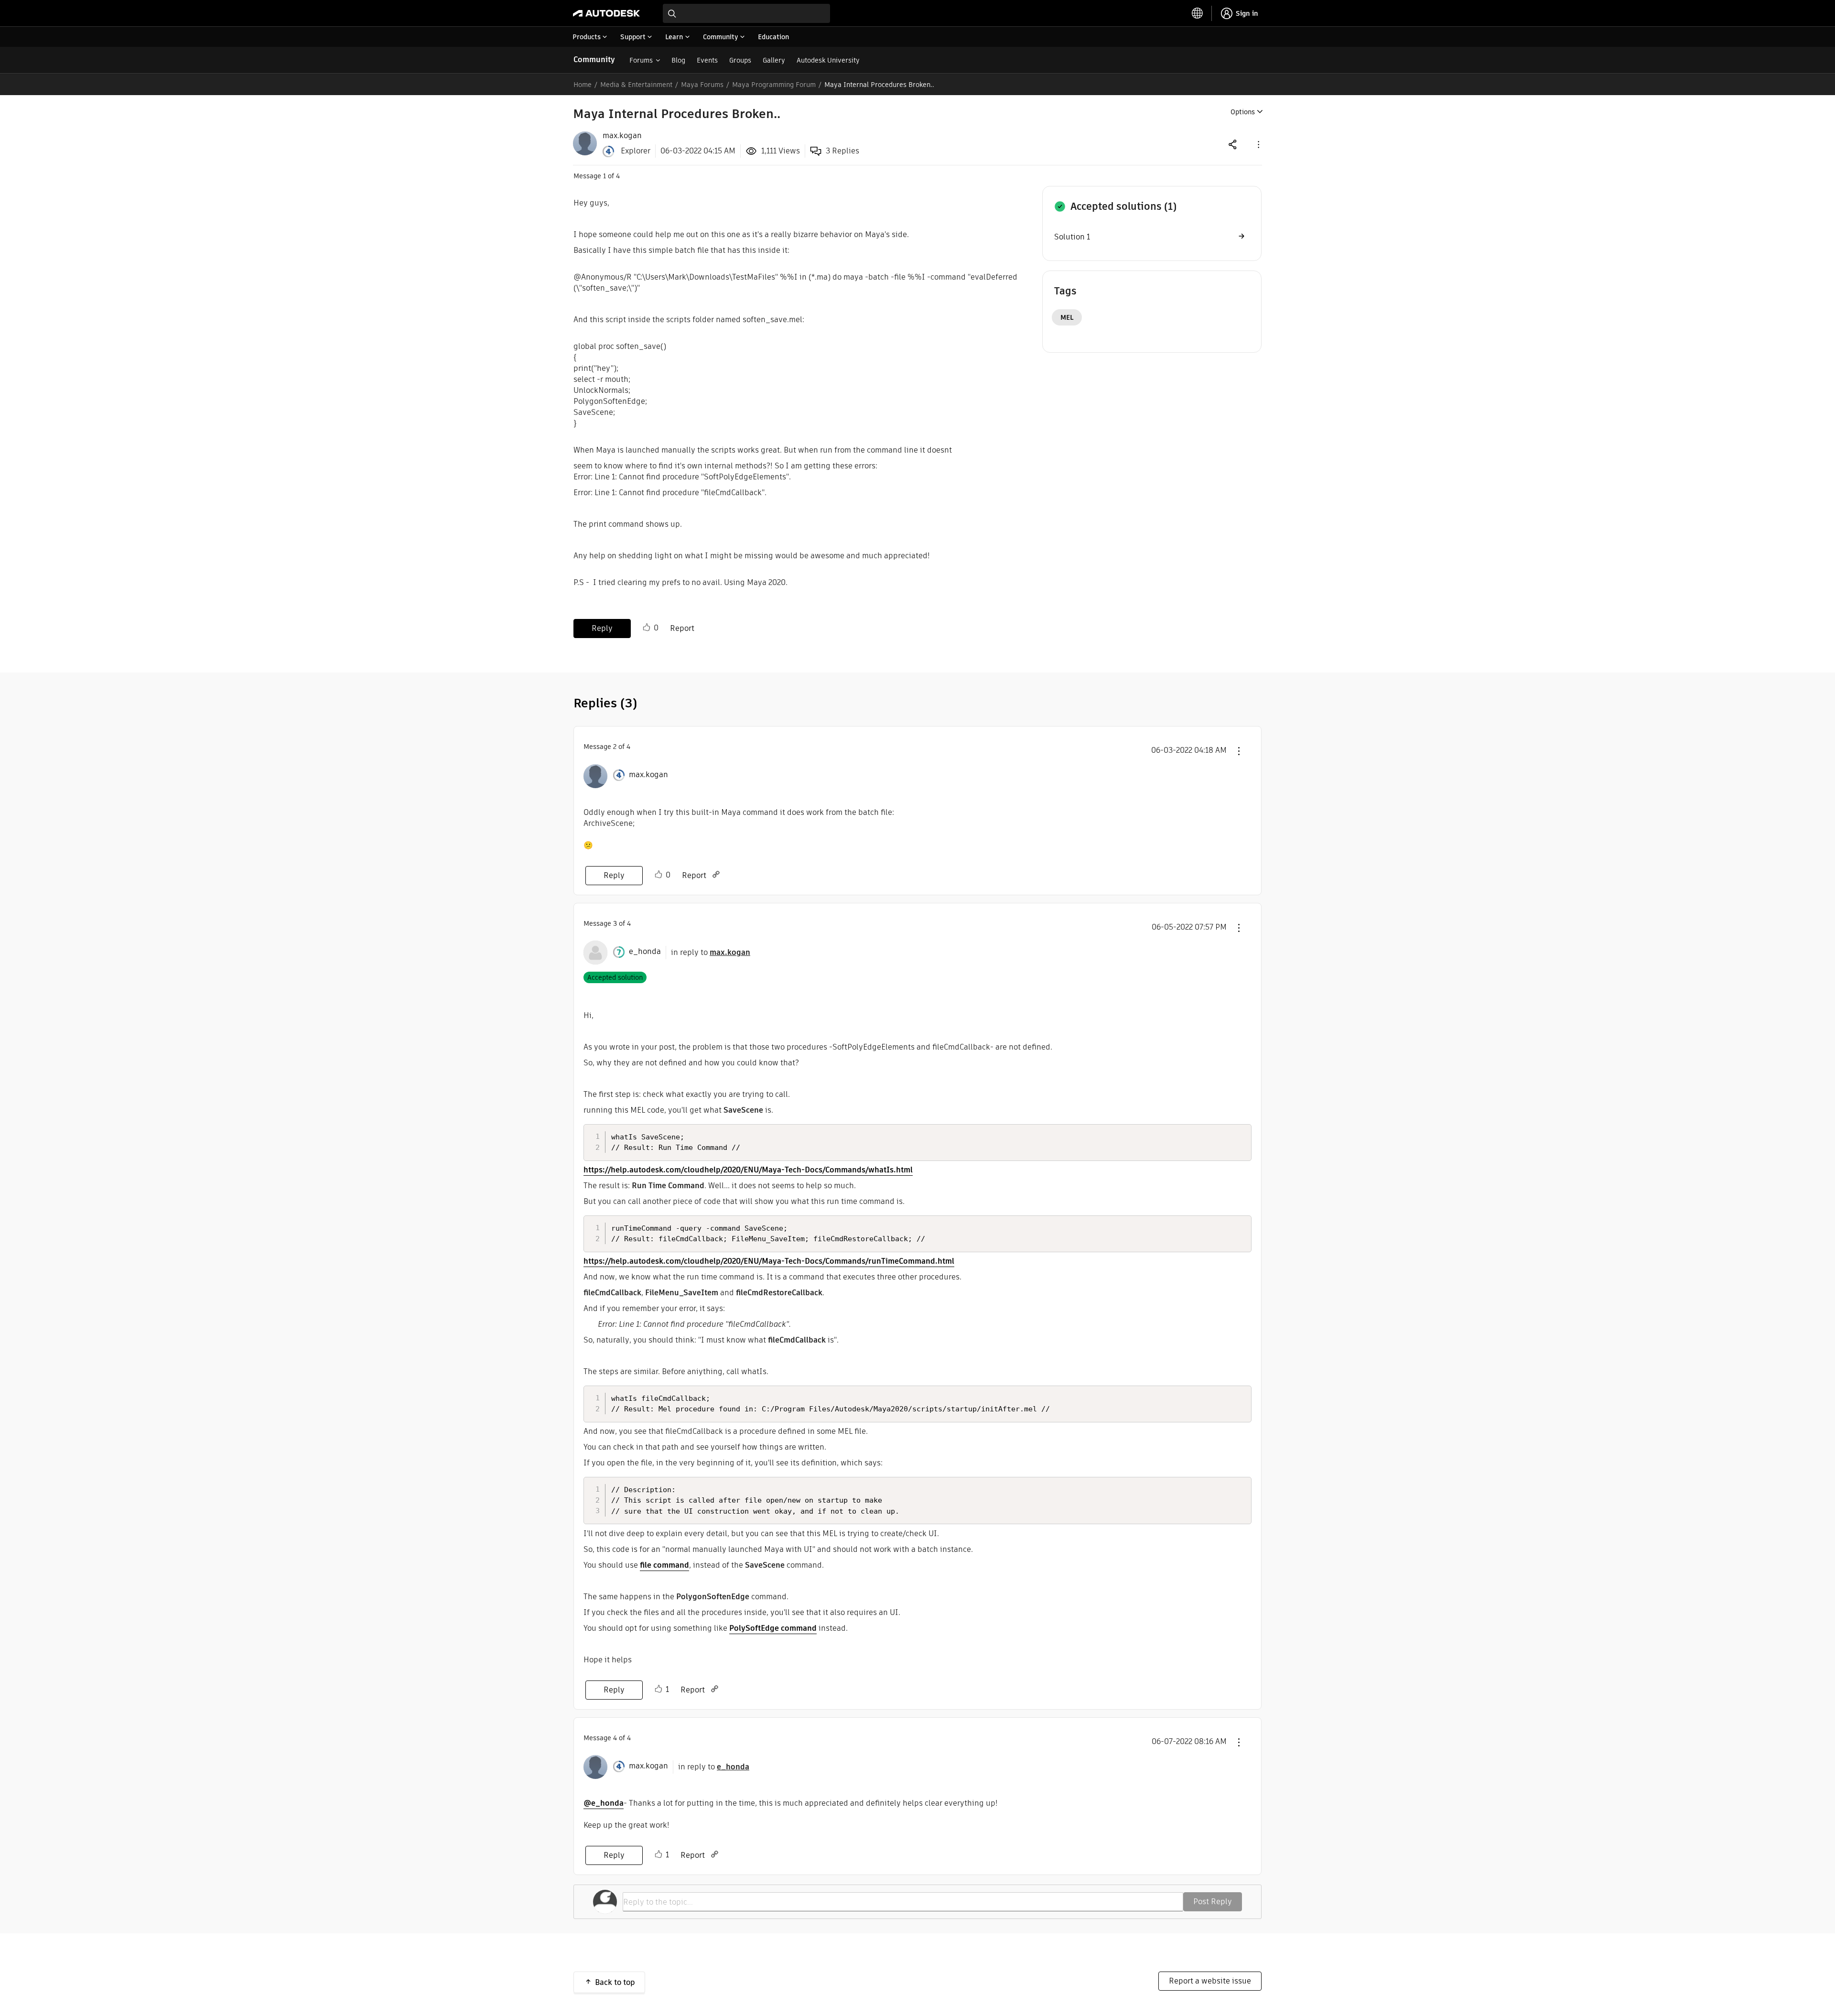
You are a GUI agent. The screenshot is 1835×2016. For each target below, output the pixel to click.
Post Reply (1213, 1902)
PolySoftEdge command (773, 1628)
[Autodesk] (606, 13)
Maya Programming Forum (774, 85)
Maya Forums (702, 85)
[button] (1258, 144)
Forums (641, 60)
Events (707, 60)
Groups (740, 60)
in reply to (711, 952)
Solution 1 (1072, 237)
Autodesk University (828, 60)
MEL (1067, 317)
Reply (602, 628)
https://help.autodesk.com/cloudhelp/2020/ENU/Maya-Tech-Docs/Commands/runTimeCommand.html (769, 1261)
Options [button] (1243, 112)
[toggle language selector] (1198, 13)
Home (583, 85)
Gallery (774, 60)
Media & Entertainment (636, 85)
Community (594, 60)
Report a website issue (1210, 1981)
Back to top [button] (615, 1982)
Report (682, 628)
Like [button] (647, 628)
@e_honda (604, 1803)
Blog (678, 60)
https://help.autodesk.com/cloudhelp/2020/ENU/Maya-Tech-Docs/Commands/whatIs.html (748, 1170)
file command (664, 1565)
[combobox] (746, 13)
